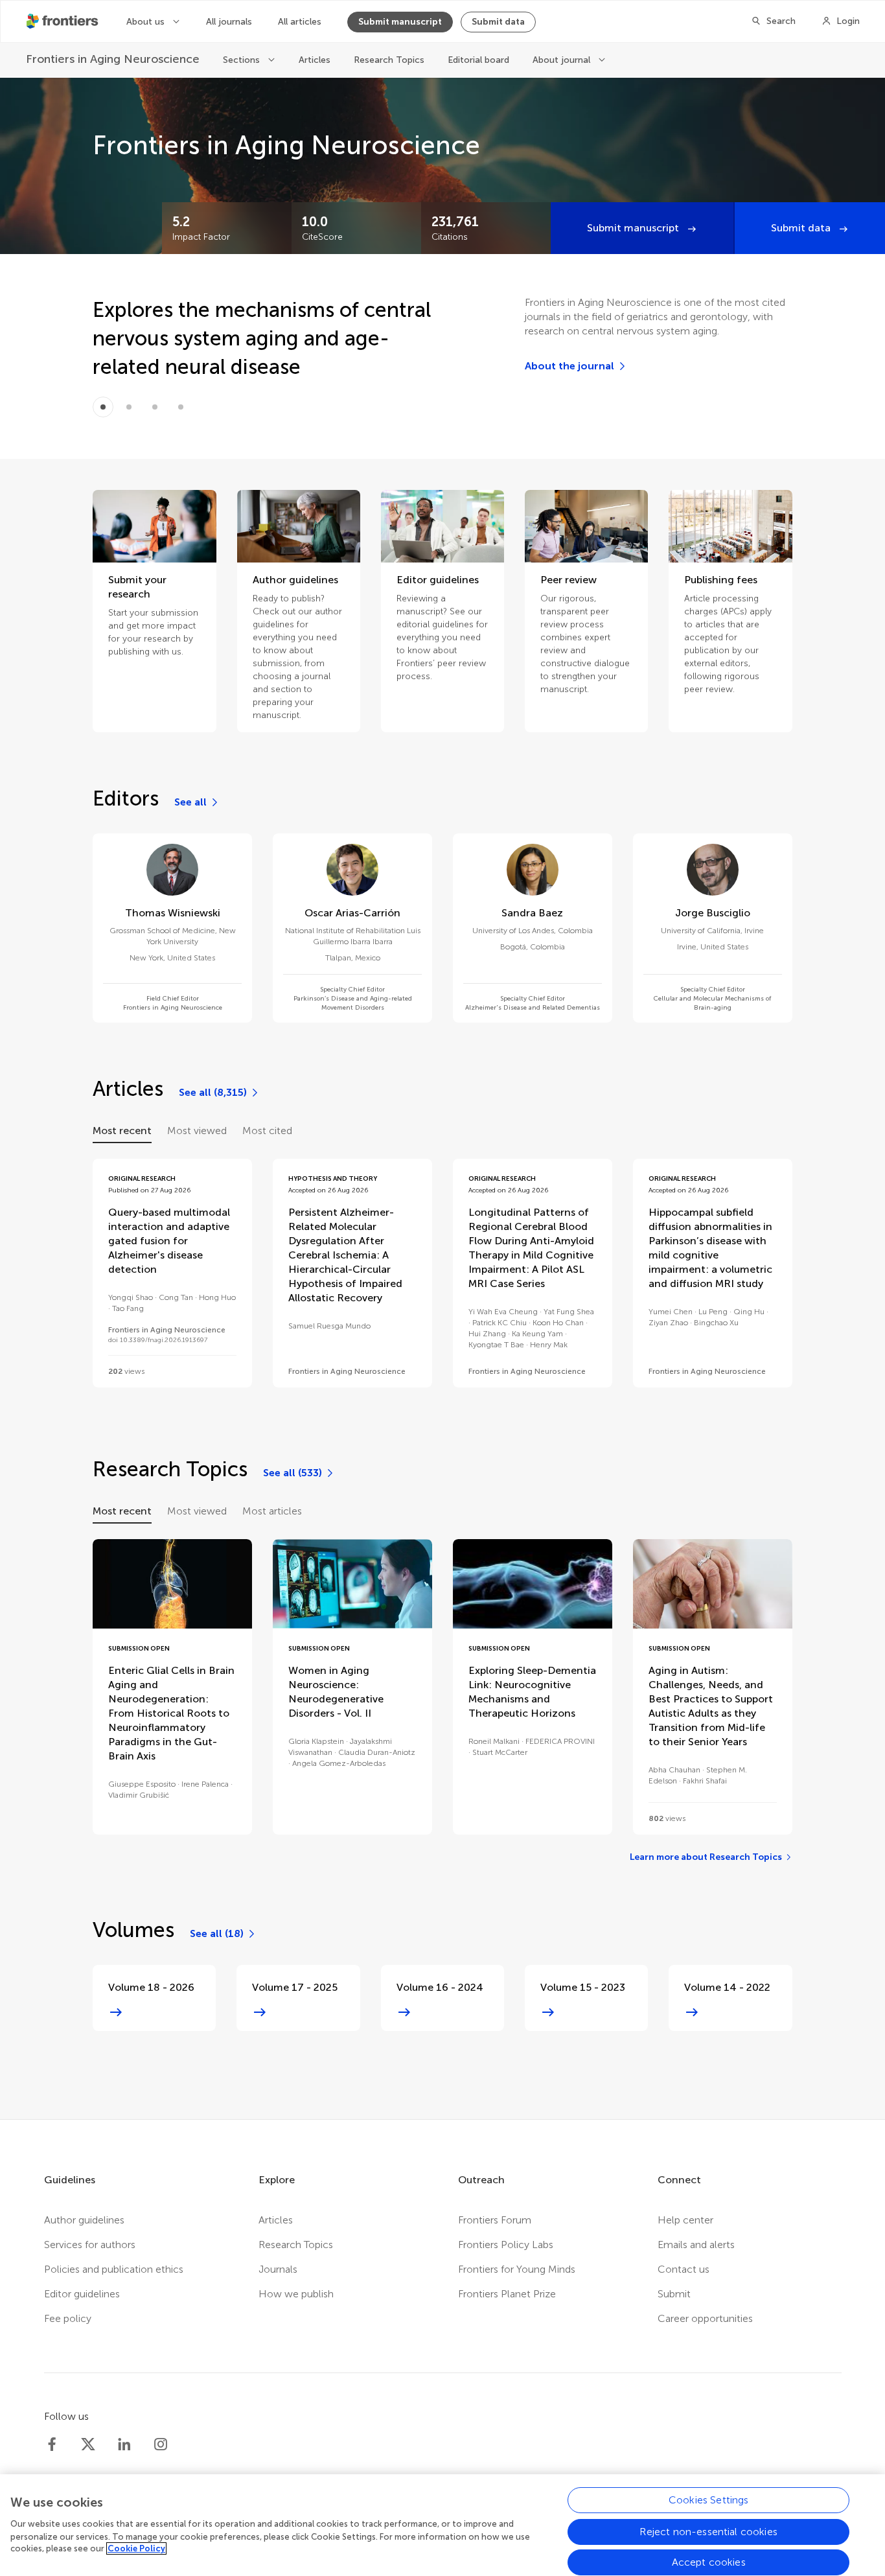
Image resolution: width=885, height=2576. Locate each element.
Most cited (267, 1131)
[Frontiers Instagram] (161, 2444)
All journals (229, 22)
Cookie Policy (136, 2548)
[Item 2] (155, 407)
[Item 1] (129, 407)
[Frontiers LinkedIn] (124, 2444)
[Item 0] (103, 407)
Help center (685, 2220)
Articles (315, 60)
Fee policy (68, 2318)
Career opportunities (705, 2318)
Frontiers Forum (495, 2220)
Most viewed (197, 1131)
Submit (674, 2294)
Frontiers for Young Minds (517, 2269)
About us (147, 22)
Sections (243, 60)
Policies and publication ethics (114, 2269)
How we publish (296, 2294)
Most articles (272, 1511)
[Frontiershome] (63, 21)
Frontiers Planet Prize (507, 2294)
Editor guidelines (82, 2294)
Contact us (684, 2269)
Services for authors (90, 2245)
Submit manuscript (400, 22)
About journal (563, 60)
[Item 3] (181, 407)
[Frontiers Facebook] (52, 2444)
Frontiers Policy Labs (506, 2245)
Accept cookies (709, 2562)
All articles (300, 22)
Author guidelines (84, 2220)
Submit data (498, 22)
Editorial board (478, 60)
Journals (278, 2269)
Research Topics (389, 60)
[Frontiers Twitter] (88, 2444)
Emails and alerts (696, 2245)
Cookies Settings (709, 2500)
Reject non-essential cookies (708, 2531)
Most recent (122, 1131)
